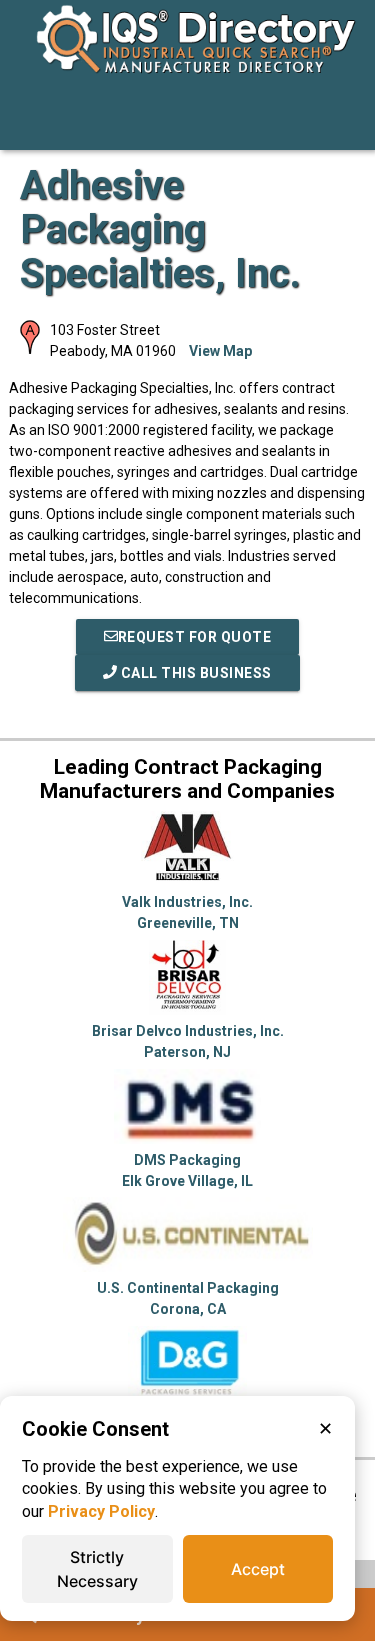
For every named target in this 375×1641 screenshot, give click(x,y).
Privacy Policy (101, 1511)
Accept (258, 1569)
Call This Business (194, 673)
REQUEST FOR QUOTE (195, 637)
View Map (220, 351)
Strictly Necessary (97, 1569)
